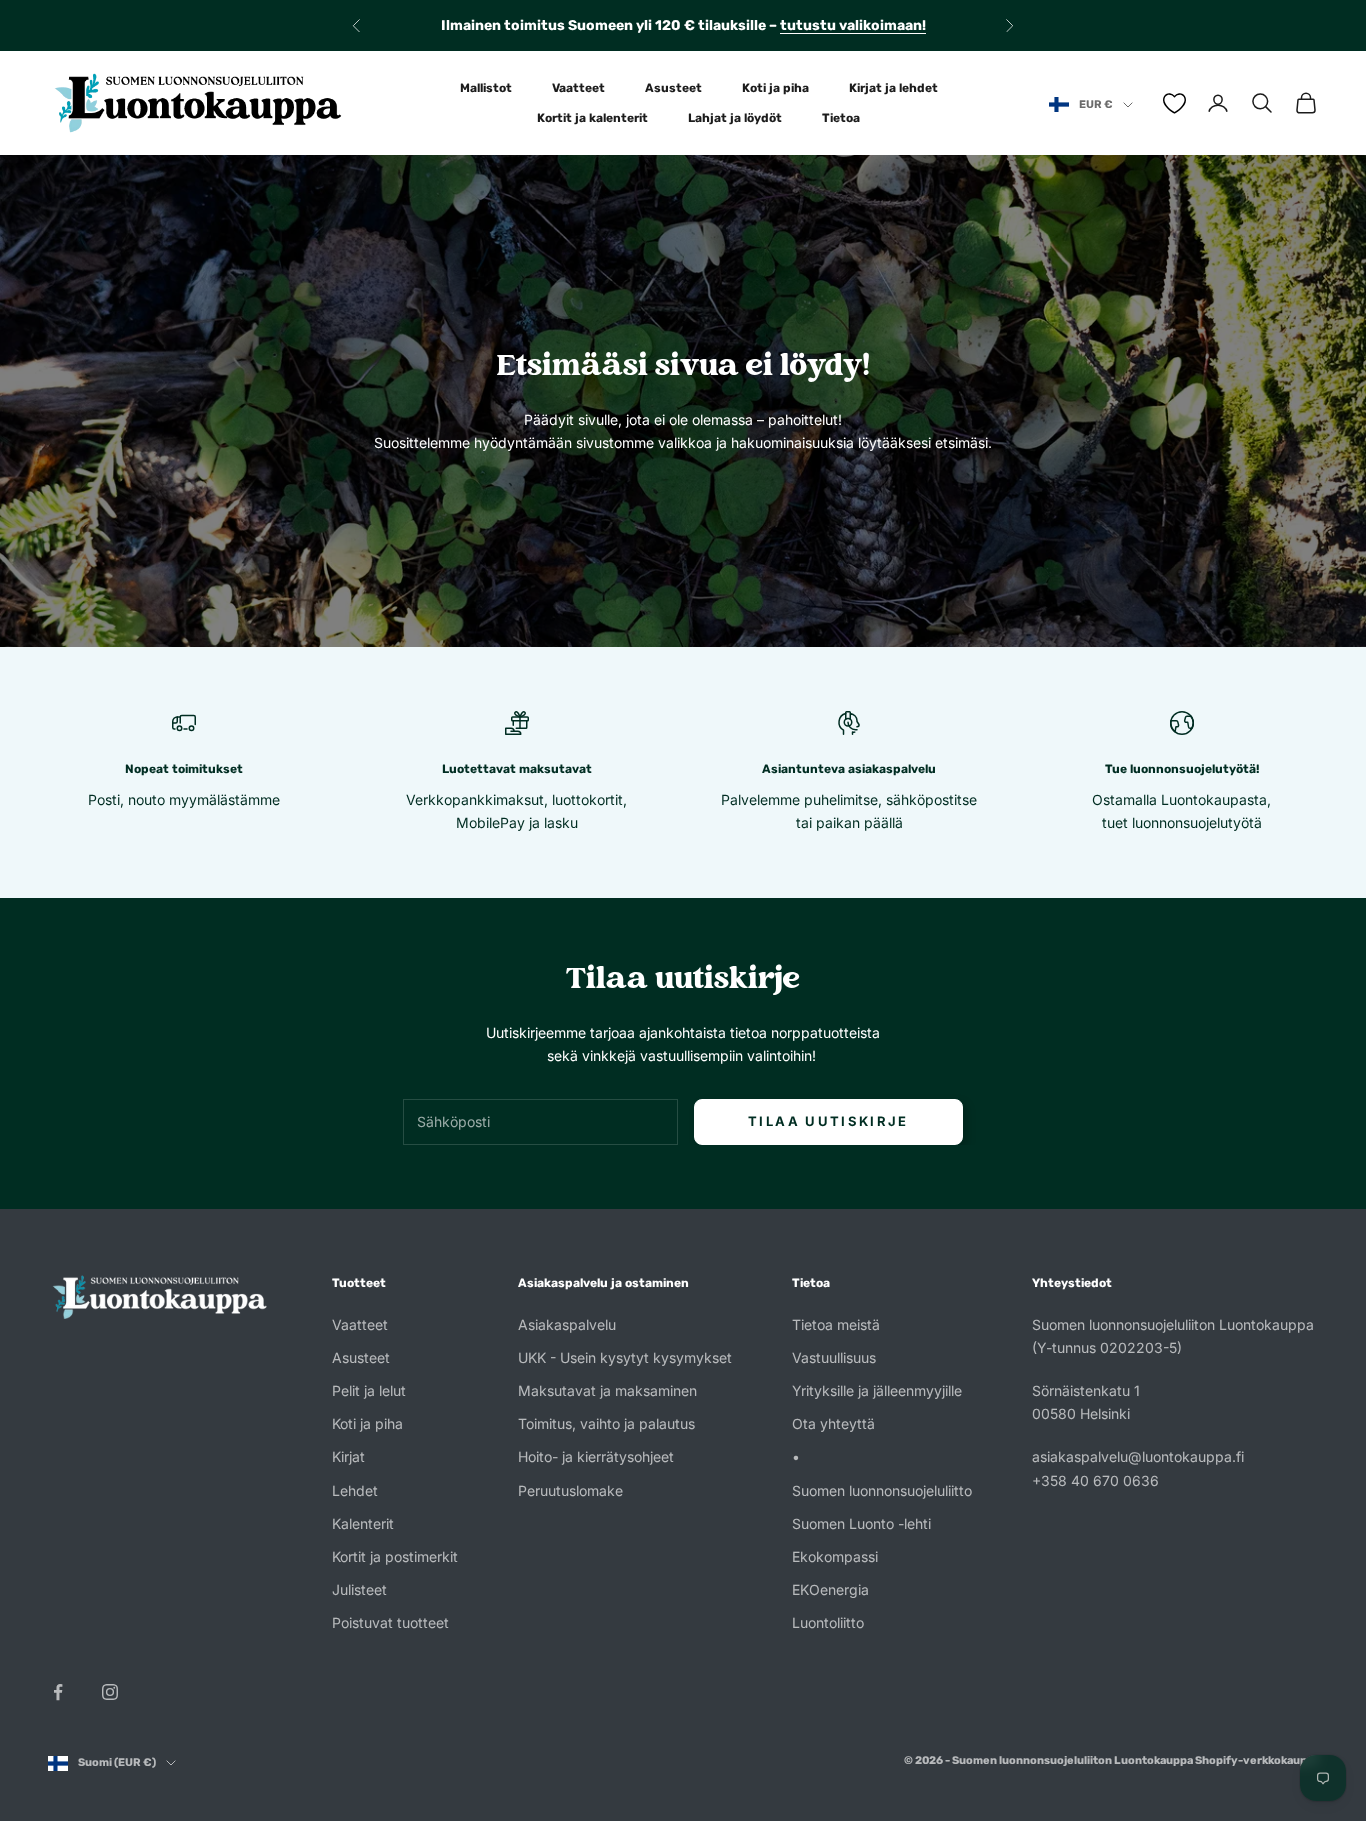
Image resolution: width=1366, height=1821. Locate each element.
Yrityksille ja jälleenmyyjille (877, 1390)
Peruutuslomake (570, 1490)
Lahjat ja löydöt (735, 118)
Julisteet (359, 1589)
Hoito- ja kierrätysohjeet (596, 1456)
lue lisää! (875, 27)
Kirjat (348, 1456)
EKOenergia (830, 1589)
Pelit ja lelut (369, 1390)
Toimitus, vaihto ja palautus (606, 1423)
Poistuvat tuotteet (390, 1622)
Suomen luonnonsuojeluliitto (882, 1490)
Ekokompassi (835, 1556)
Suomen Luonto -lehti (861, 1523)
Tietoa (841, 118)
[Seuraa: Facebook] (58, 1692)
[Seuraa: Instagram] (110, 1692)
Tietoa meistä (836, 1324)
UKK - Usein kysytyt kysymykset (625, 1357)
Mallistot (486, 88)
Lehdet (355, 1490)
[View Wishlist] (1174, 103)
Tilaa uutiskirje (828, 1121)
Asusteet (673, 88)
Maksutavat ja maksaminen (607, 1390)
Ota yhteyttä (833, 1423)
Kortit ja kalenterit (592, 118)
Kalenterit (363, 1523)
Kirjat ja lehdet (893, 88)
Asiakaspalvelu (567, 1324)
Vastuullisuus (834, 1357)
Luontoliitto (828, 1622)
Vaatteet (578, 88)
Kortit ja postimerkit (395, 1556)
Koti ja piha (775, 88)
